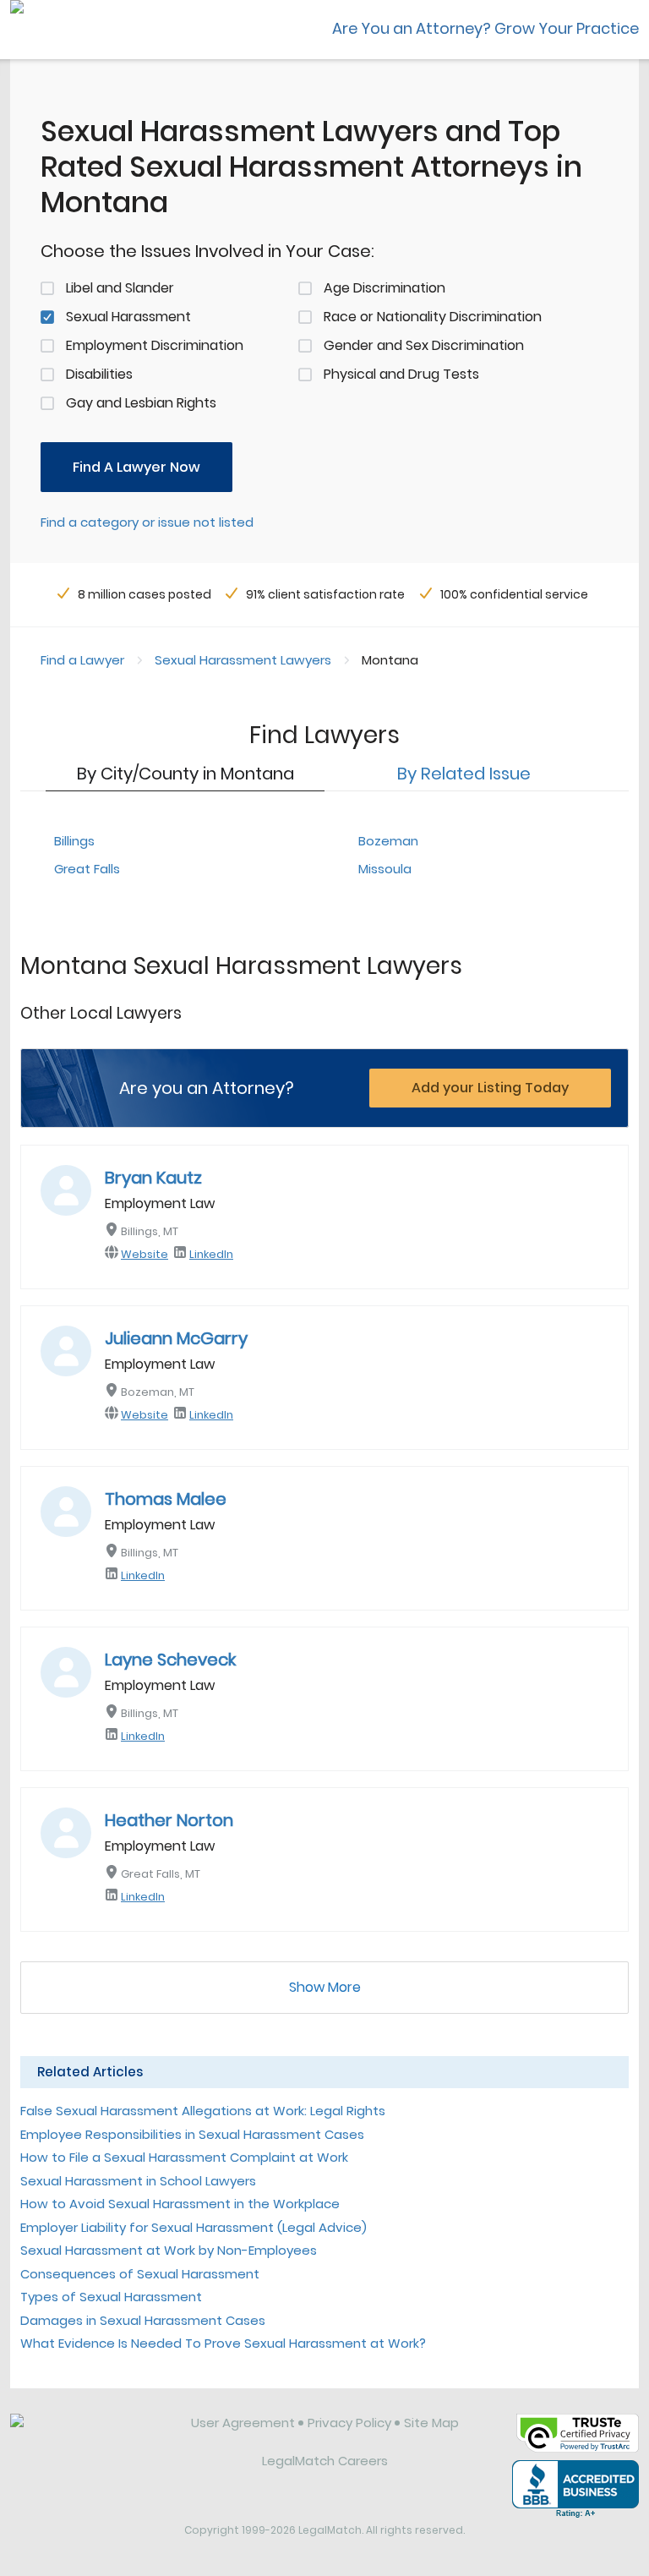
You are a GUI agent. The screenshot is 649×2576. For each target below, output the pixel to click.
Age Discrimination (384, 288)
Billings (74, 841)
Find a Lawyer (82, 660)
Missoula (385, 869)
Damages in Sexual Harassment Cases (143, 2320)
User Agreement (243, 2423)
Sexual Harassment (128, 317)
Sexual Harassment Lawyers (243, 660)
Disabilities (99, 374)
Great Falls (87, 869)
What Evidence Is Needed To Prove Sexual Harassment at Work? (223, 2343)
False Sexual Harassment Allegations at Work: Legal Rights (203, 2111)
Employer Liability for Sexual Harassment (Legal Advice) (194, 2227)
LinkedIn (211, 1254)
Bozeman (388, 841)
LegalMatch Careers (325, 2461)
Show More (325, 1987)
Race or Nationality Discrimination (433, 317)
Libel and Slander (120, 288)
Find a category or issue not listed (147, 522)
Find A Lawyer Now (136, 467)
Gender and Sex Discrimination (424, 345)
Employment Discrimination (155, 345)
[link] (89, 2436)
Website (145, 1254)
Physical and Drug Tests (401, 374)
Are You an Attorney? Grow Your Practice (485, 28)
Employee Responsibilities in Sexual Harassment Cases (192, 2134)
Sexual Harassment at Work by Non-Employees (169, 2250)
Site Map (431, 2423)
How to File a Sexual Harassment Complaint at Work (184, 2157)
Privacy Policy (349, 2423)
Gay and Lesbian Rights (141, 403)
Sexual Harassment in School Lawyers (138, 2181)
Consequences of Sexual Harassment (140, 2274)
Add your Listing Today (490, 1088)
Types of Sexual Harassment (111, 2297)
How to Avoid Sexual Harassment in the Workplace (180, 2204)
